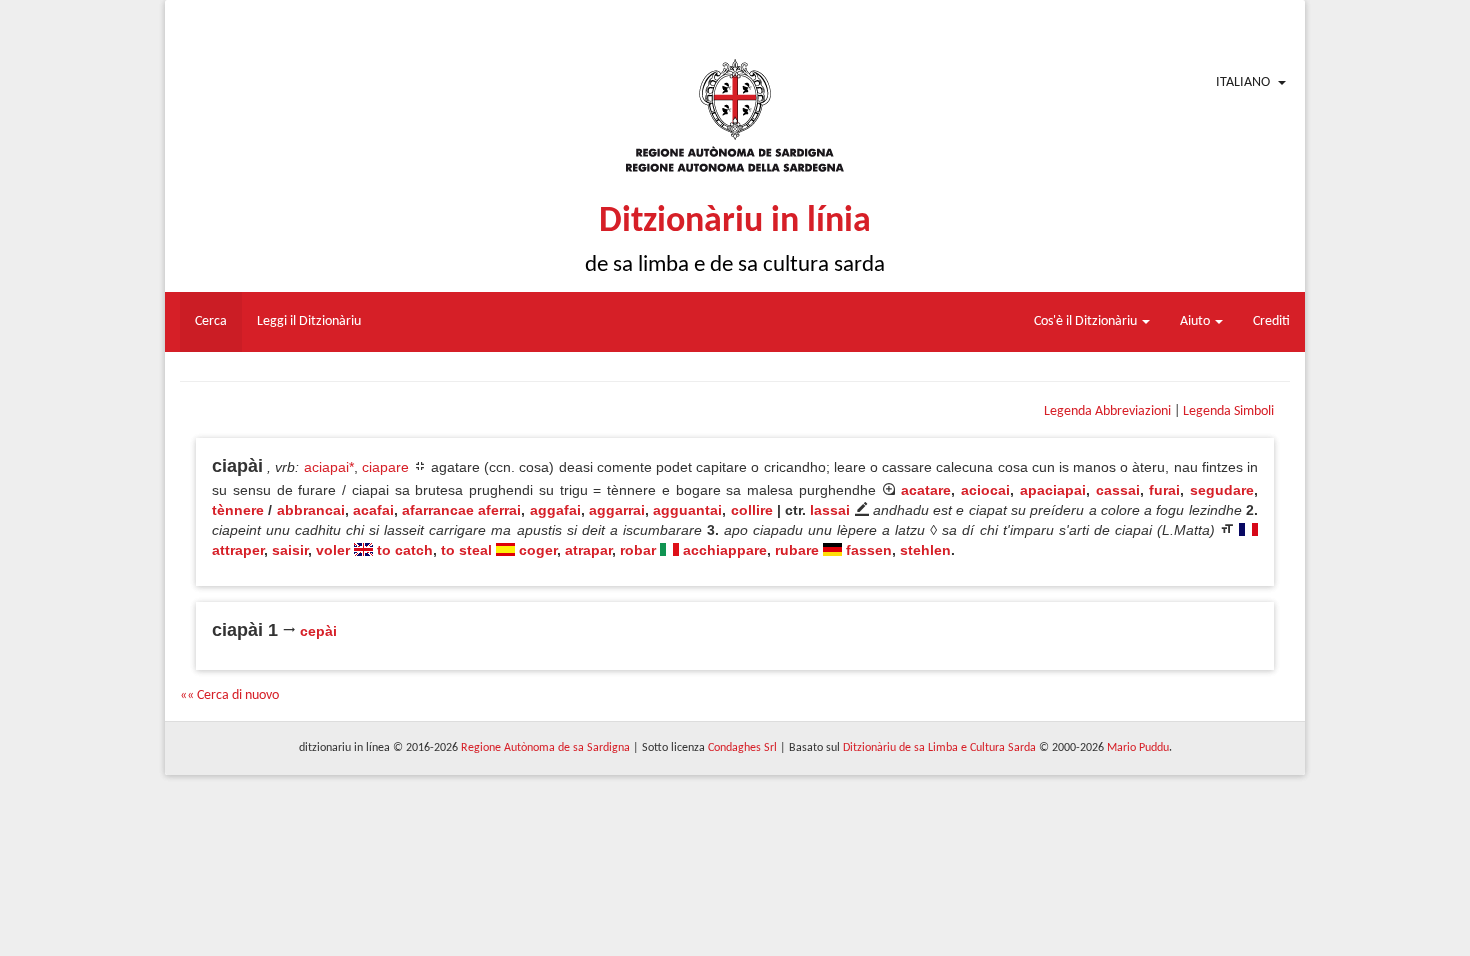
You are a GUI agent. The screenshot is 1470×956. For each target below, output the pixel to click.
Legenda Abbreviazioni (1107, 411)
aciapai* (329, 467)
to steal (466, 550)
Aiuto (1196, 321)
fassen (869, 550)
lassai (830, 510)
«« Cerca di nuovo (229, 695)
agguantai (687, 510)
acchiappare (725, 550)
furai (1164, 490)
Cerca (211, 321)
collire (752, 510)
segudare (1222, 490)
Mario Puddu (1138, 748)
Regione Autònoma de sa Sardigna (545, 748)
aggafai (555, 510)
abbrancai (311, 510)
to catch (405, 550)
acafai (373, 510)
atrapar (588, 550)
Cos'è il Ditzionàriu (1087, 321)
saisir (290, 550)
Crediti (1271, 321)
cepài (318, 631)
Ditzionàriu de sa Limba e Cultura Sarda (939, 748)
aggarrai (617, 510)
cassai (1118, 490)
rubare (797, 550)
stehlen (925, 550)
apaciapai (1053, 490)
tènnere (238, 510)
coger (538, 550)
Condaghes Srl (742, 748)
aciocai (985, 490)
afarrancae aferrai (461, 510)
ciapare (385, 467)
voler (333, 550)
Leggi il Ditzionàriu (309, 321)
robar (638, 550)
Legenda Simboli (1228, 411)
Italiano (1243, 82)
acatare (926, 490)
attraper (238, 550)
